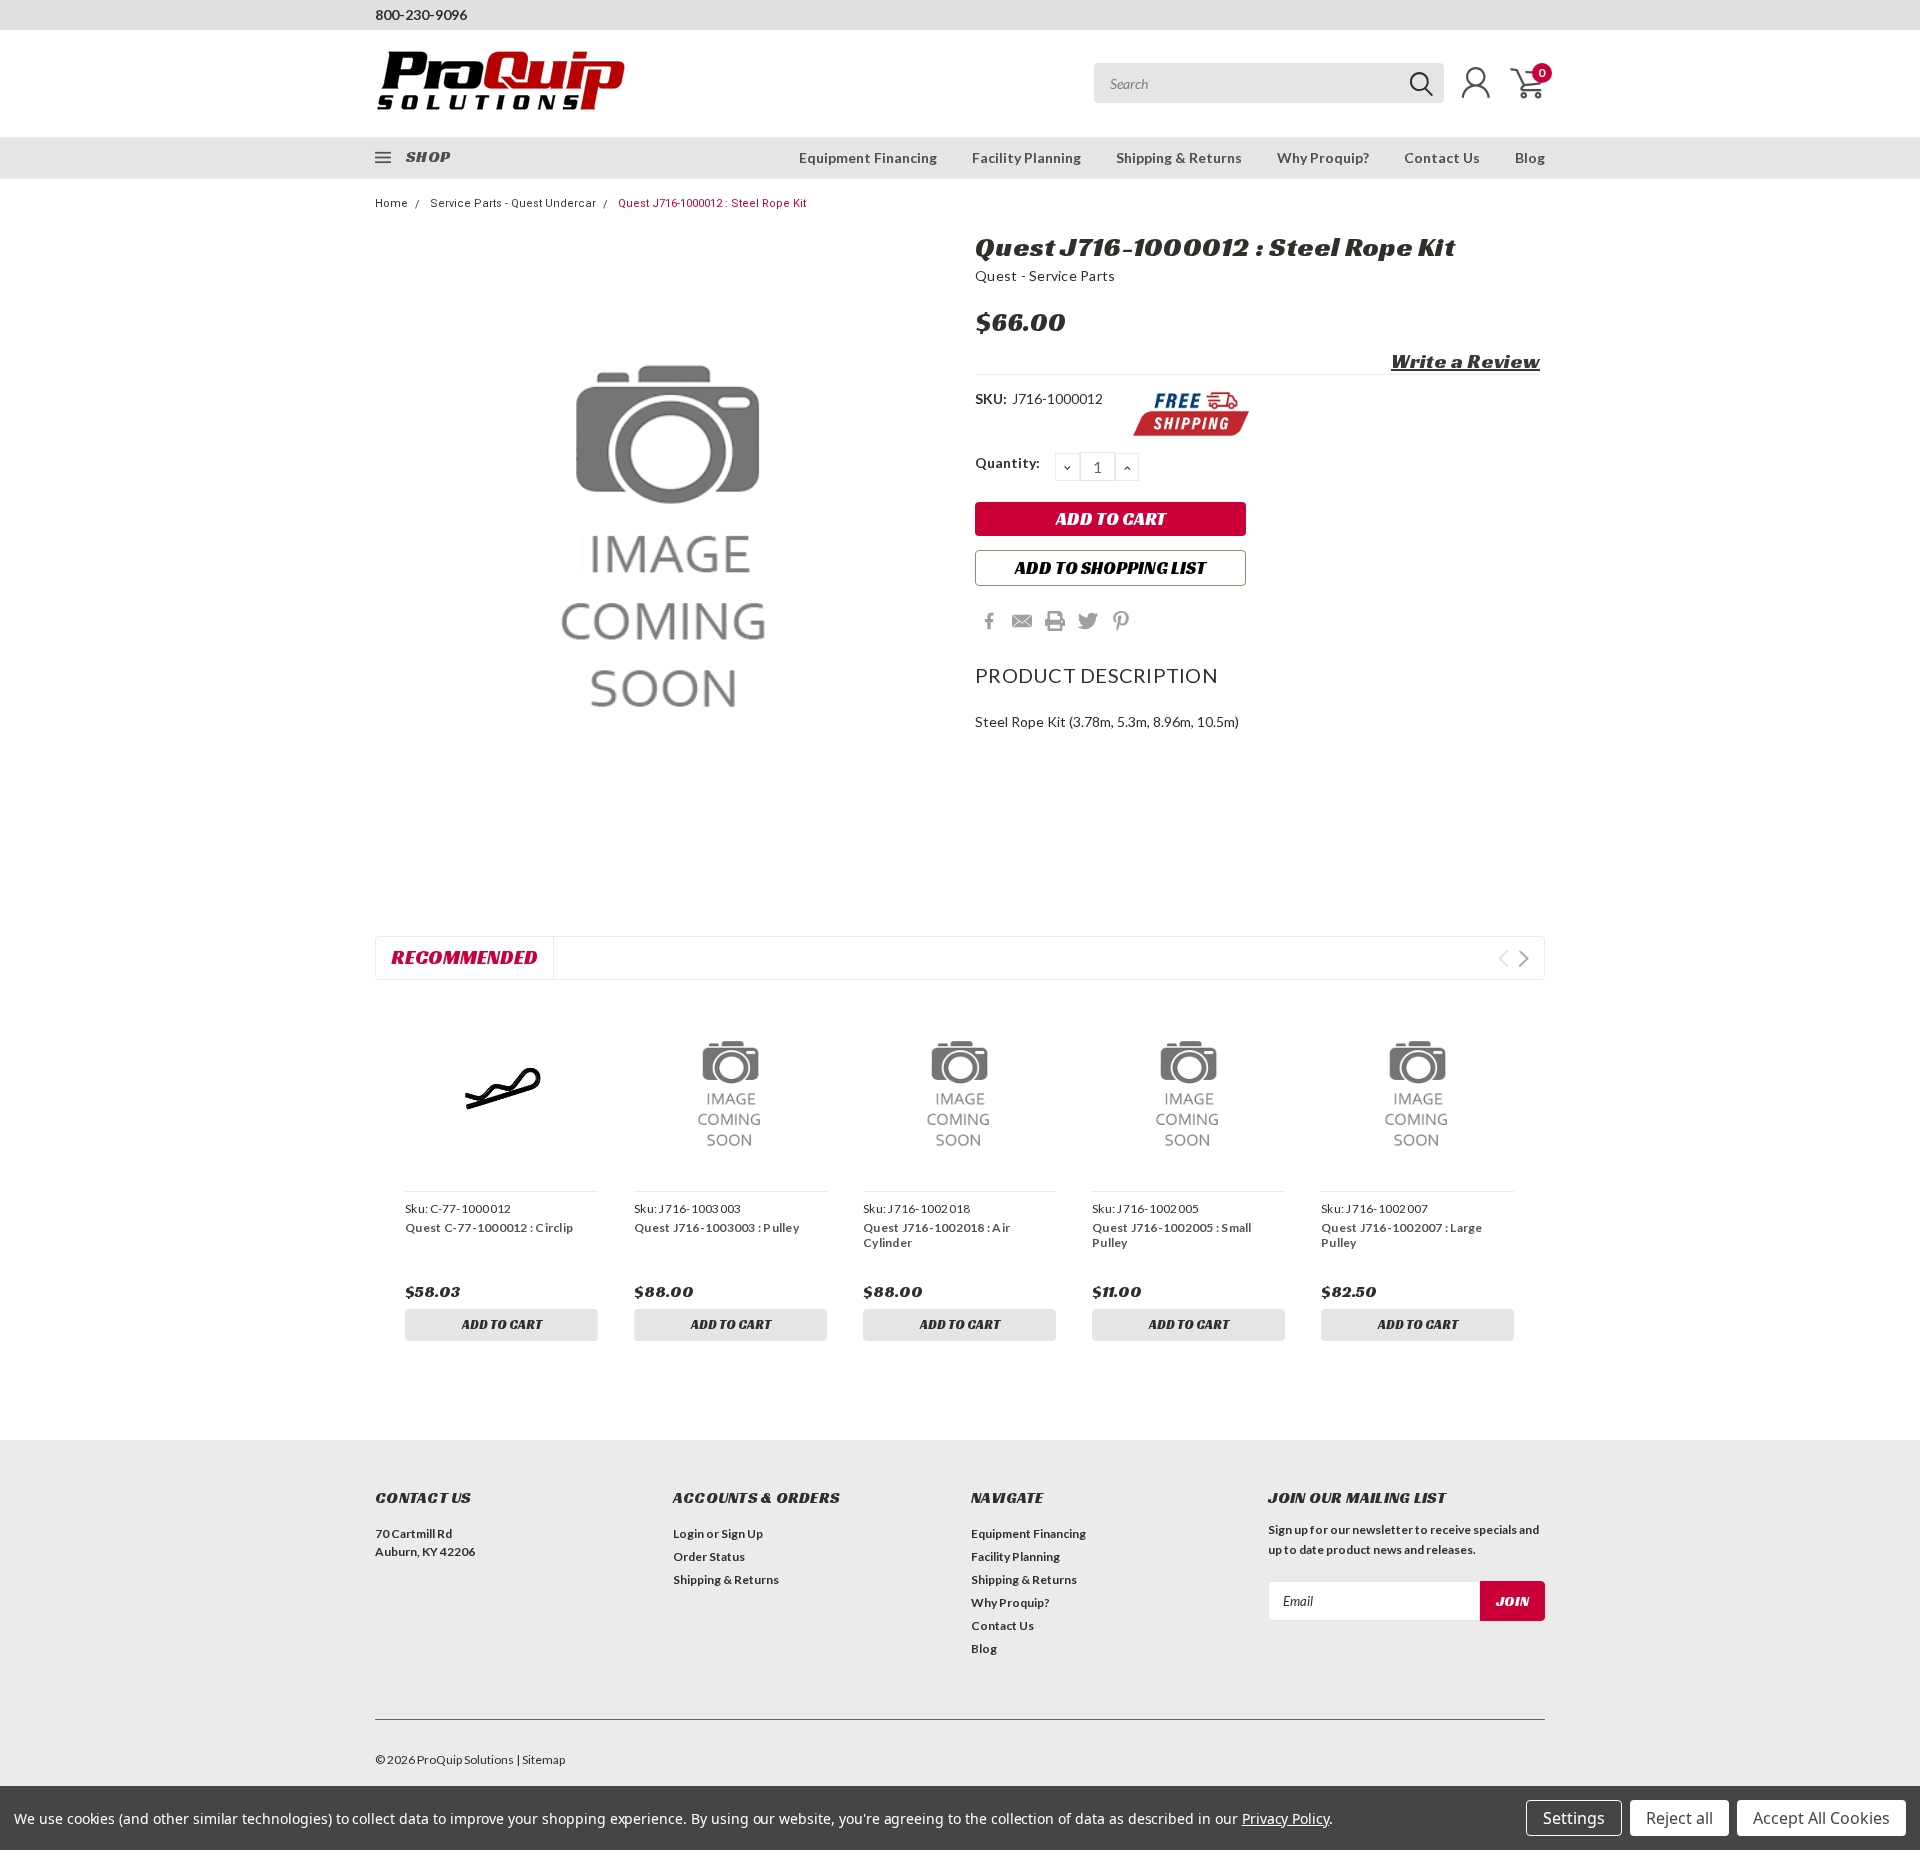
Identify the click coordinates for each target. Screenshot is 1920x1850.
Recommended (464, 957)
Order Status (709, 1556)
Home (391, 203)
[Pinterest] (1121, 621)
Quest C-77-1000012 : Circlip (489, 1227)
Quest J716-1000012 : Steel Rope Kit (712, 203)
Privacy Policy (1285, 1818)
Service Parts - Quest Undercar (513, 203)
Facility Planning (1026, 157)
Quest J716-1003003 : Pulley (716, 1227)
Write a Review (1465, 361)
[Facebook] (989, 621)
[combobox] (1269, 83)
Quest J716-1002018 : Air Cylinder (936, 1235)
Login (688, 1533)
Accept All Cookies (1821, 1818)
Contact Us (1442, 157)
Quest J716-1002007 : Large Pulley (1402, 1235)
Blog (1530, 157)
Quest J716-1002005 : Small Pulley (1172, 1235)
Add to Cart (502, 1324)
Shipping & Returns (1179, 157)
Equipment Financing (868, 157)
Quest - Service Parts (1045, 275)
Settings (1574, 1818)
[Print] (1055, 621)
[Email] (1022, 621)
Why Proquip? (1323, 157)
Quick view (501, 1088)
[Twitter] (1088, 621)
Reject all (1679, 1818)
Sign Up (742, 1533)
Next (1523, 958)
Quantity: (1007, 462)
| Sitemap (540, 1759)
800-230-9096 (421, 14)
